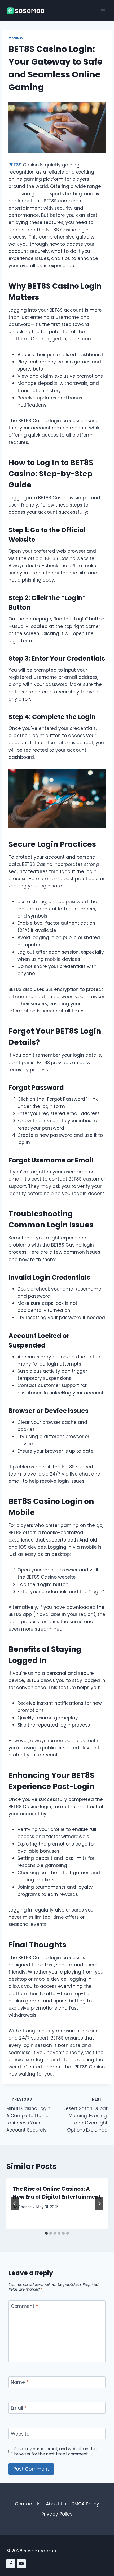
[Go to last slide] (15, 2204)
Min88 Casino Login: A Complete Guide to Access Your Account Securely (29, 2115)
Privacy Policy (57, 2514)
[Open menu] (103, 10)
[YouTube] (21, 2564)
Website (20, 2434)
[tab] (46, 2233)
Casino (16, 38)
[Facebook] (11, 2564)
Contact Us (28, 2504)
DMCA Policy (85, 2504)
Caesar (24, 2207)
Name (20, 2382)
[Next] (99, 2204)
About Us (56, 2504)
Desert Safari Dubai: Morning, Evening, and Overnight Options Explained (85, 2115)
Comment (24, 2306)
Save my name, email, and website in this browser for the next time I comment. (55, 2451)
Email (19, 2408)
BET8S (15, 165)
